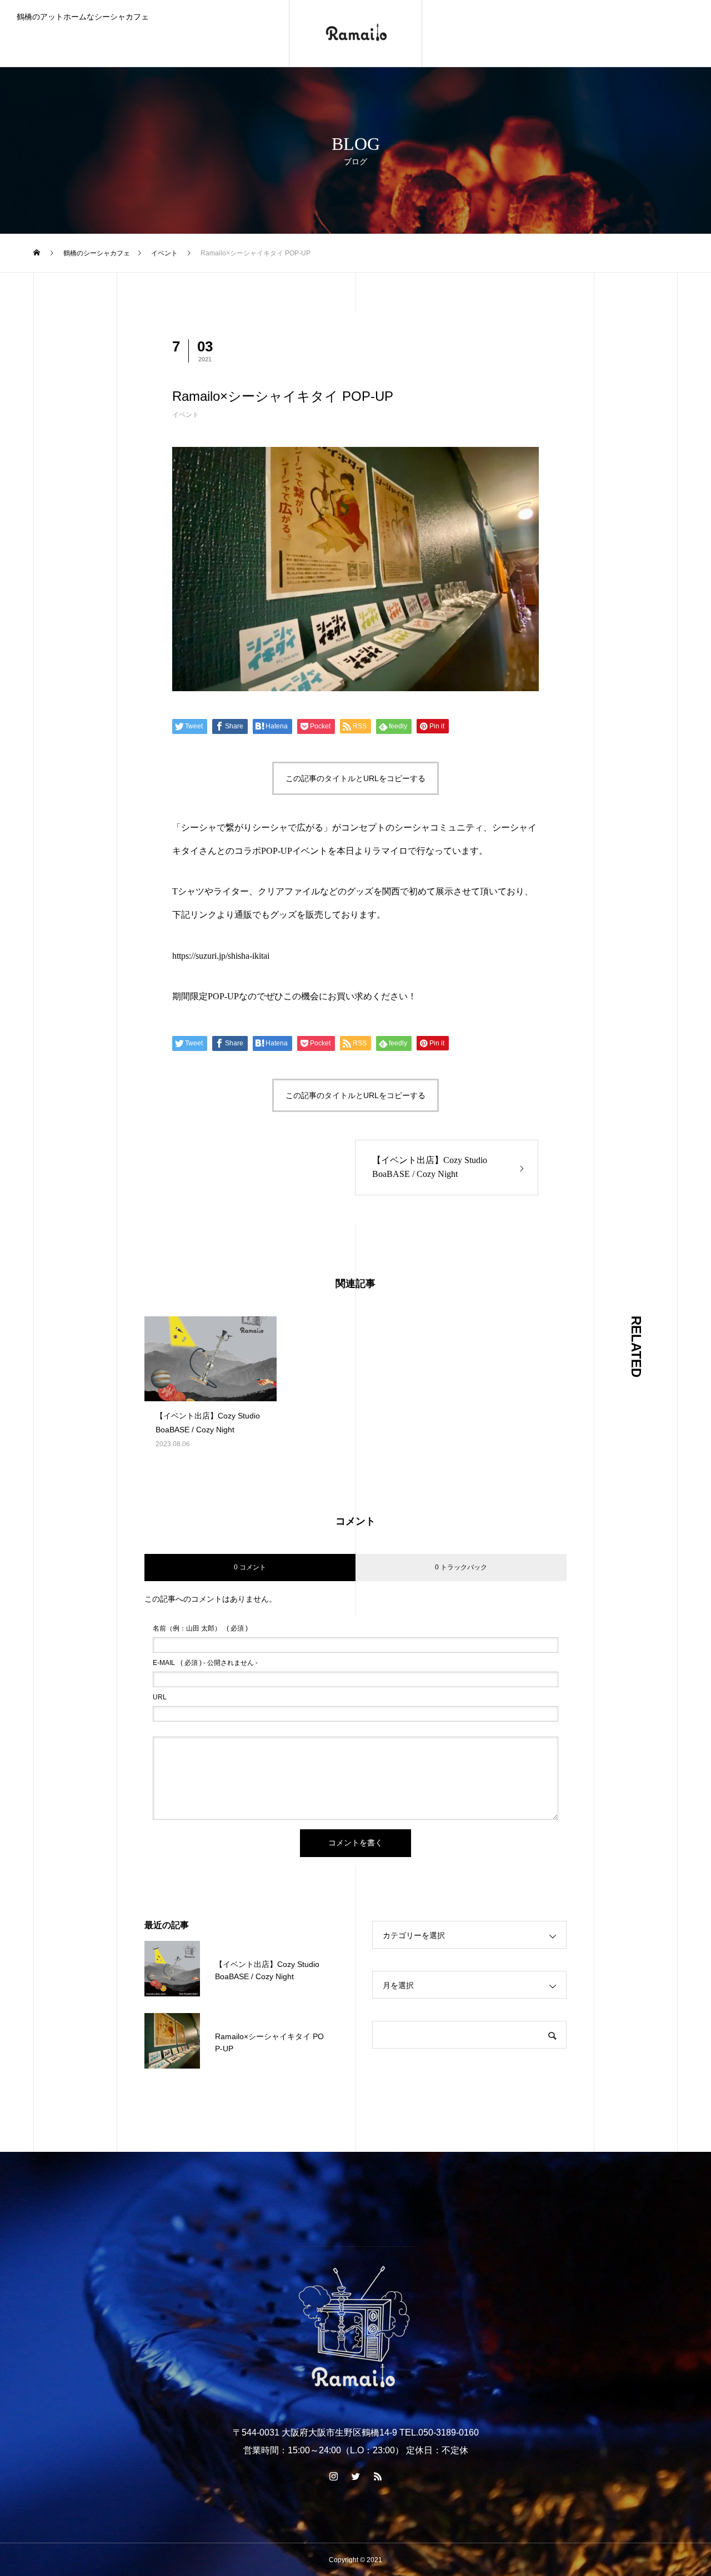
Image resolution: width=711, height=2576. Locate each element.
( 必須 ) (200, 1628)
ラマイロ (390, 851)
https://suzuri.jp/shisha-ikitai (221, 956)
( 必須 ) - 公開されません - (205, 1663)
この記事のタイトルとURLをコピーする (355, 778)
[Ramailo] (355, 33)
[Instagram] (333, 2476)
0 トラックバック (461, 1567)
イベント (186, 415)
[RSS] (378, 2476)
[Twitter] (355, 2476)
